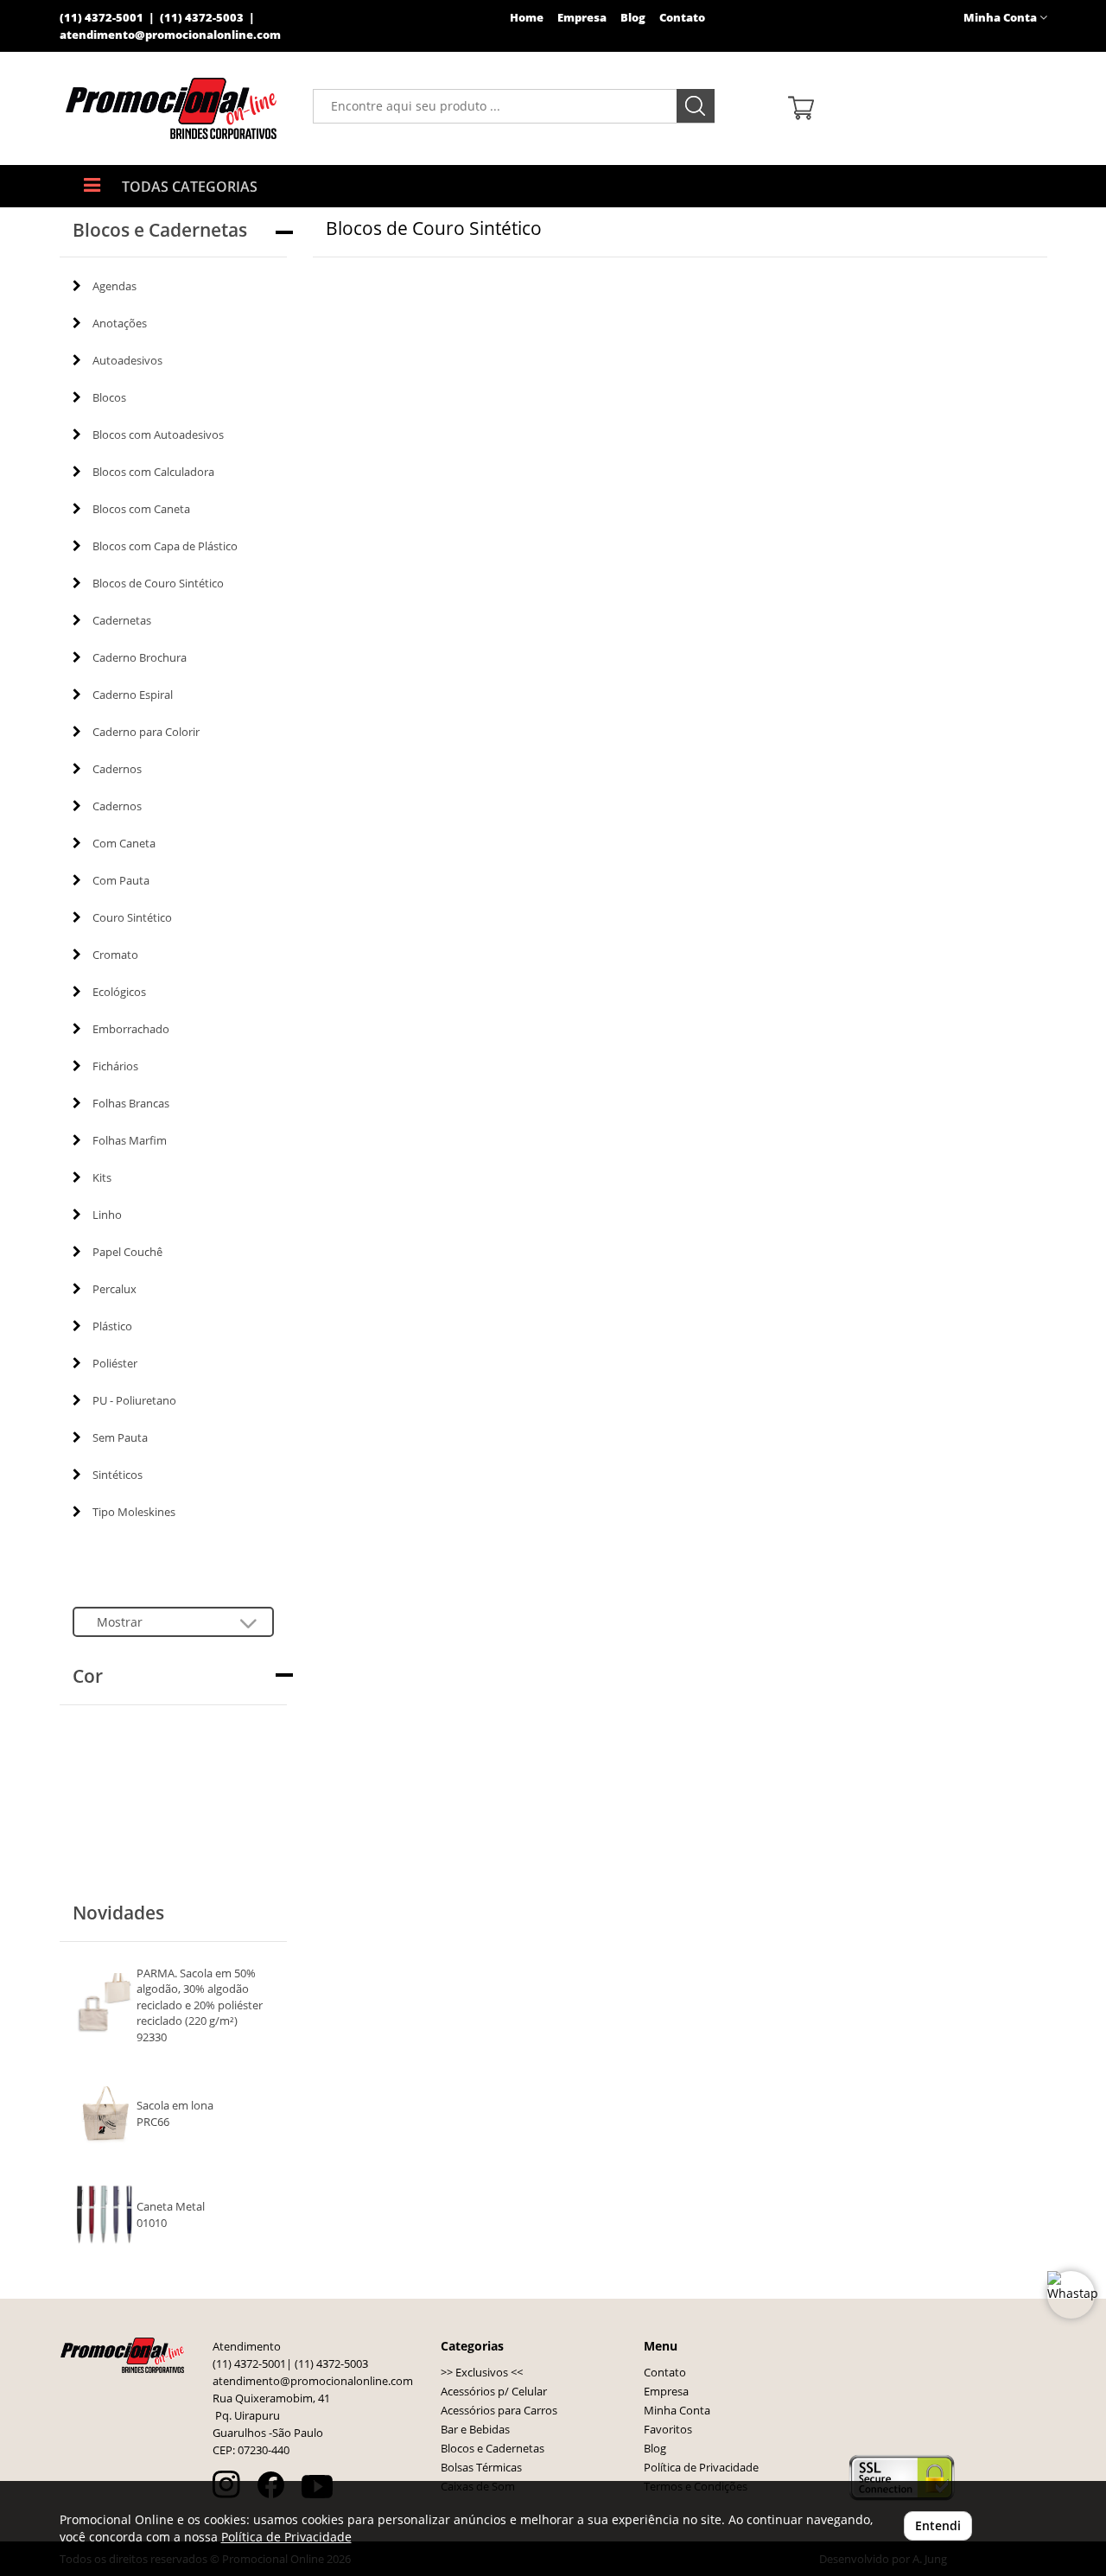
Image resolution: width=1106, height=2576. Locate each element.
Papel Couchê (127, 1252)
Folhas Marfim (130, 1140)
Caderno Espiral (133, 695)
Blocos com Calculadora (153, 472)
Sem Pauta (120, 1437)
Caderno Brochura (140, 657)
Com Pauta (121, 880)
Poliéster (115, 1363)
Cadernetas (122, 620)
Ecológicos (119, 992)
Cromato (115, 955)
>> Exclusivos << (482, 2373)
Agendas (114, 286)
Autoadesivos (127, 360)
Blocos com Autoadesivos (158, 435)
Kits (102, 1177)
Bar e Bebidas (475, 2430)
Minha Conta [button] (1001, 18)
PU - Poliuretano (134, 1400)
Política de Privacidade (701, 2468)
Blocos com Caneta (141, 509)
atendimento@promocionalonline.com (170, 35)
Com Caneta (124, 843)
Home (527, 18)
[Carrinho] (911, 107)
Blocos (109, 397)
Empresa (582, 18)
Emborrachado (131, 1029)
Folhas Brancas (131, 1103)
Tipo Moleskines (134, 1512)
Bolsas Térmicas (481, 2468)
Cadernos (117, 769)
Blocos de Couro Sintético (158, 583)
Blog (633, 18)
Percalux (114, 1289)
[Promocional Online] (173, 108)
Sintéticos (118, 1475)
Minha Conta (677, 2411)
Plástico (112, 1326)
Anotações (120, 323)
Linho (107, 1215)
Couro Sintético (132, 917)
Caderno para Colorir (146, 732)
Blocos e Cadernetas (493, 2449)
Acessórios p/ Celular (494, 2392)
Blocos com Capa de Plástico (165, 546)
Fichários (115, 1066)
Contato (682, 18)
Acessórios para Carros (499, 2411)
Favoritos (668, 2430)
